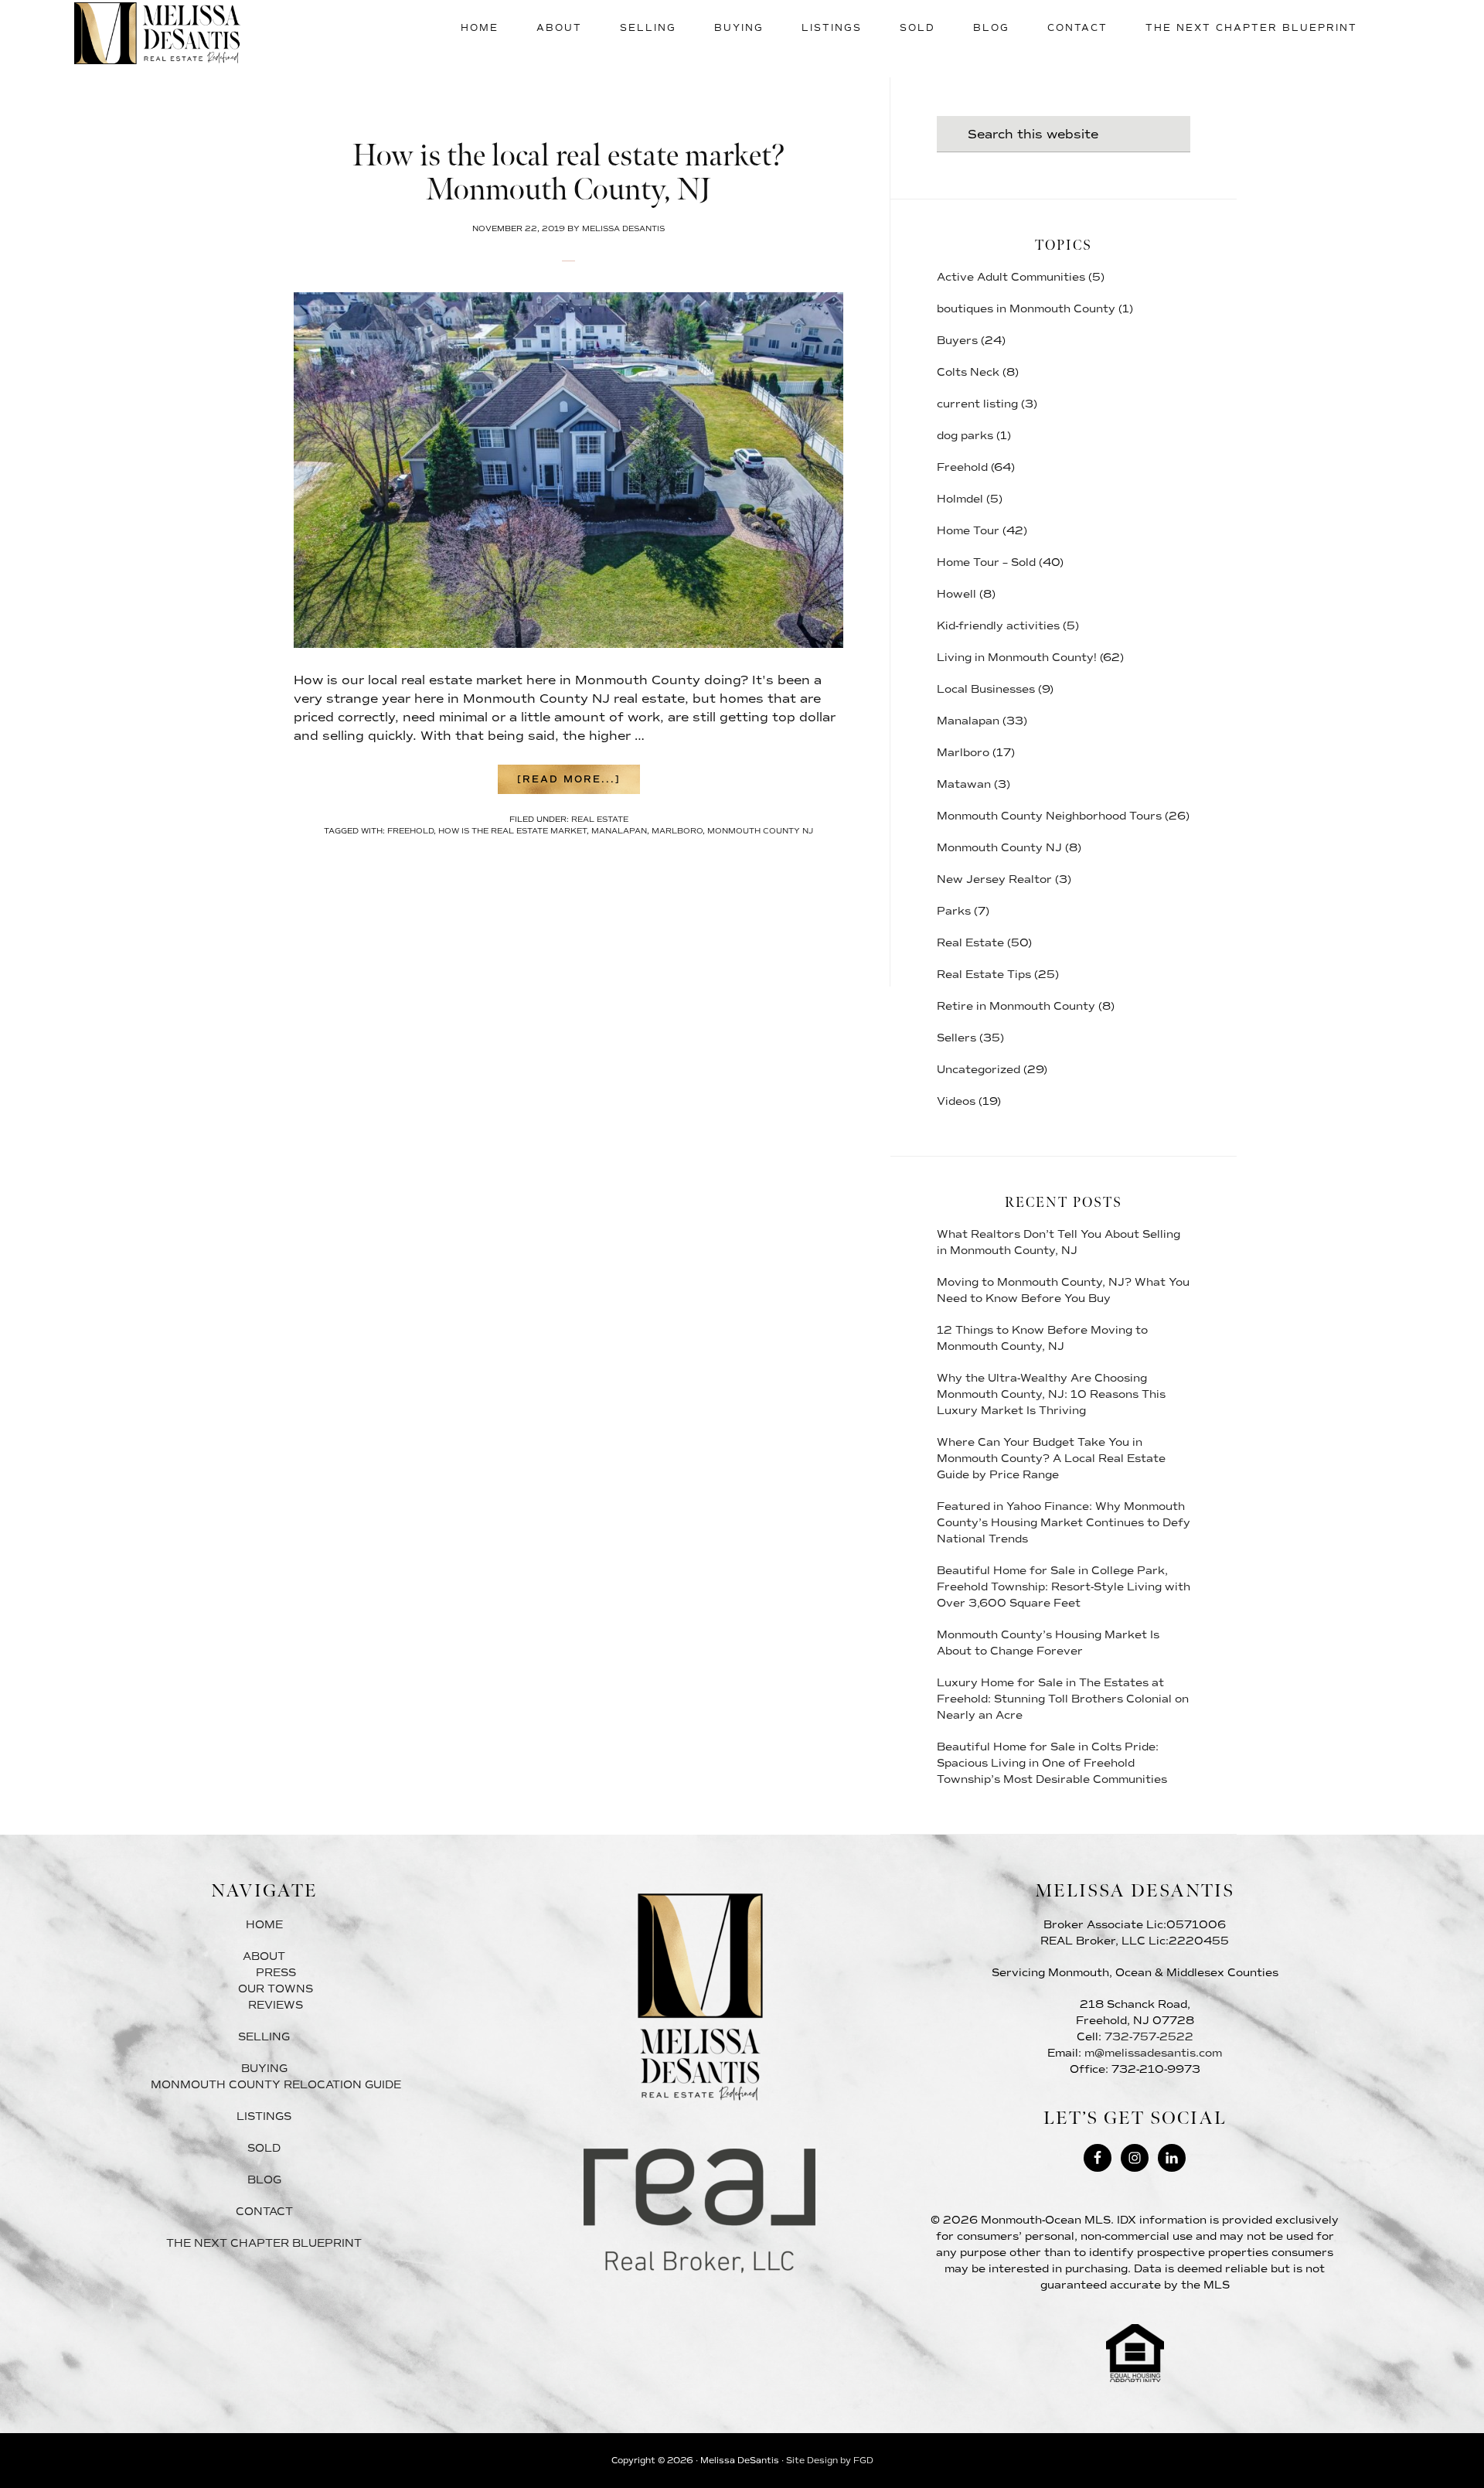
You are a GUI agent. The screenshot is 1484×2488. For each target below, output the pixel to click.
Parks (954, 911)
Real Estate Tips (984, 975)
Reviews (276, 2005)
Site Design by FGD (830, 2461)
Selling (264, 2037)
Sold (264, 2148)
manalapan (619, 831)
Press (276, 1973)
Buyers (957, 341)
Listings (264, 2117)
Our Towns (276, 1989)
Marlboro (963, 753)
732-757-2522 (1149, 2037)
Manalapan (968, 721)
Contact (264, 2212)
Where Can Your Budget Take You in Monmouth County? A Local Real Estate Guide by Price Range (1051, 1459)
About (264, 1956)
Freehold (962, 467)
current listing (977, 404)
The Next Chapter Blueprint (264, 2243)
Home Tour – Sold (986, 562)
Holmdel (960, 499)
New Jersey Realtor (994, 879)
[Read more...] (579, 784)
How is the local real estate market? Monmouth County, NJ (569, 173)
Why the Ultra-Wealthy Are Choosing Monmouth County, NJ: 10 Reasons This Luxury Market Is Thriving (1051, 1394)
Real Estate (600, 819)
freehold (410, 831)
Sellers (956, 1038)
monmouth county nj (760, 831)
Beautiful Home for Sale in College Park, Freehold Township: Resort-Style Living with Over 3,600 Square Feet (1064, 1587)
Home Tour (968, 531)
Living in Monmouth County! (1017, 658)
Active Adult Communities (1011, 277)
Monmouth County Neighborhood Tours (1049, 816)
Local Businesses (986, 689)
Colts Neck (968, 372)
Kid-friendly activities (998, 626)
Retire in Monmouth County (1016, 1006)
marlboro (677, 831)
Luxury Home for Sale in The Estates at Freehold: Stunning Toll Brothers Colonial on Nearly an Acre (1063, 1699)
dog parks (965, 436)
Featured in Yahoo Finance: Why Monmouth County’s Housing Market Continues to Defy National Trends (1064, 1523)
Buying (264, 2069)
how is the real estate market (512, 831)
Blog (264, 2180)
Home (264, 1925)
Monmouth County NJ (999, 848)
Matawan (964, 784)
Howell (956, 594)
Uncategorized (979, 1070)
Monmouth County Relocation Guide (276, 2085)
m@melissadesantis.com (1153, 2053)
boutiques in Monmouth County (1026, 309)
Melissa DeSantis (157, 33)
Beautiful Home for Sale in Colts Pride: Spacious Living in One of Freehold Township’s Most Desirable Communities (1052, 1763)
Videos (956, 1101)
